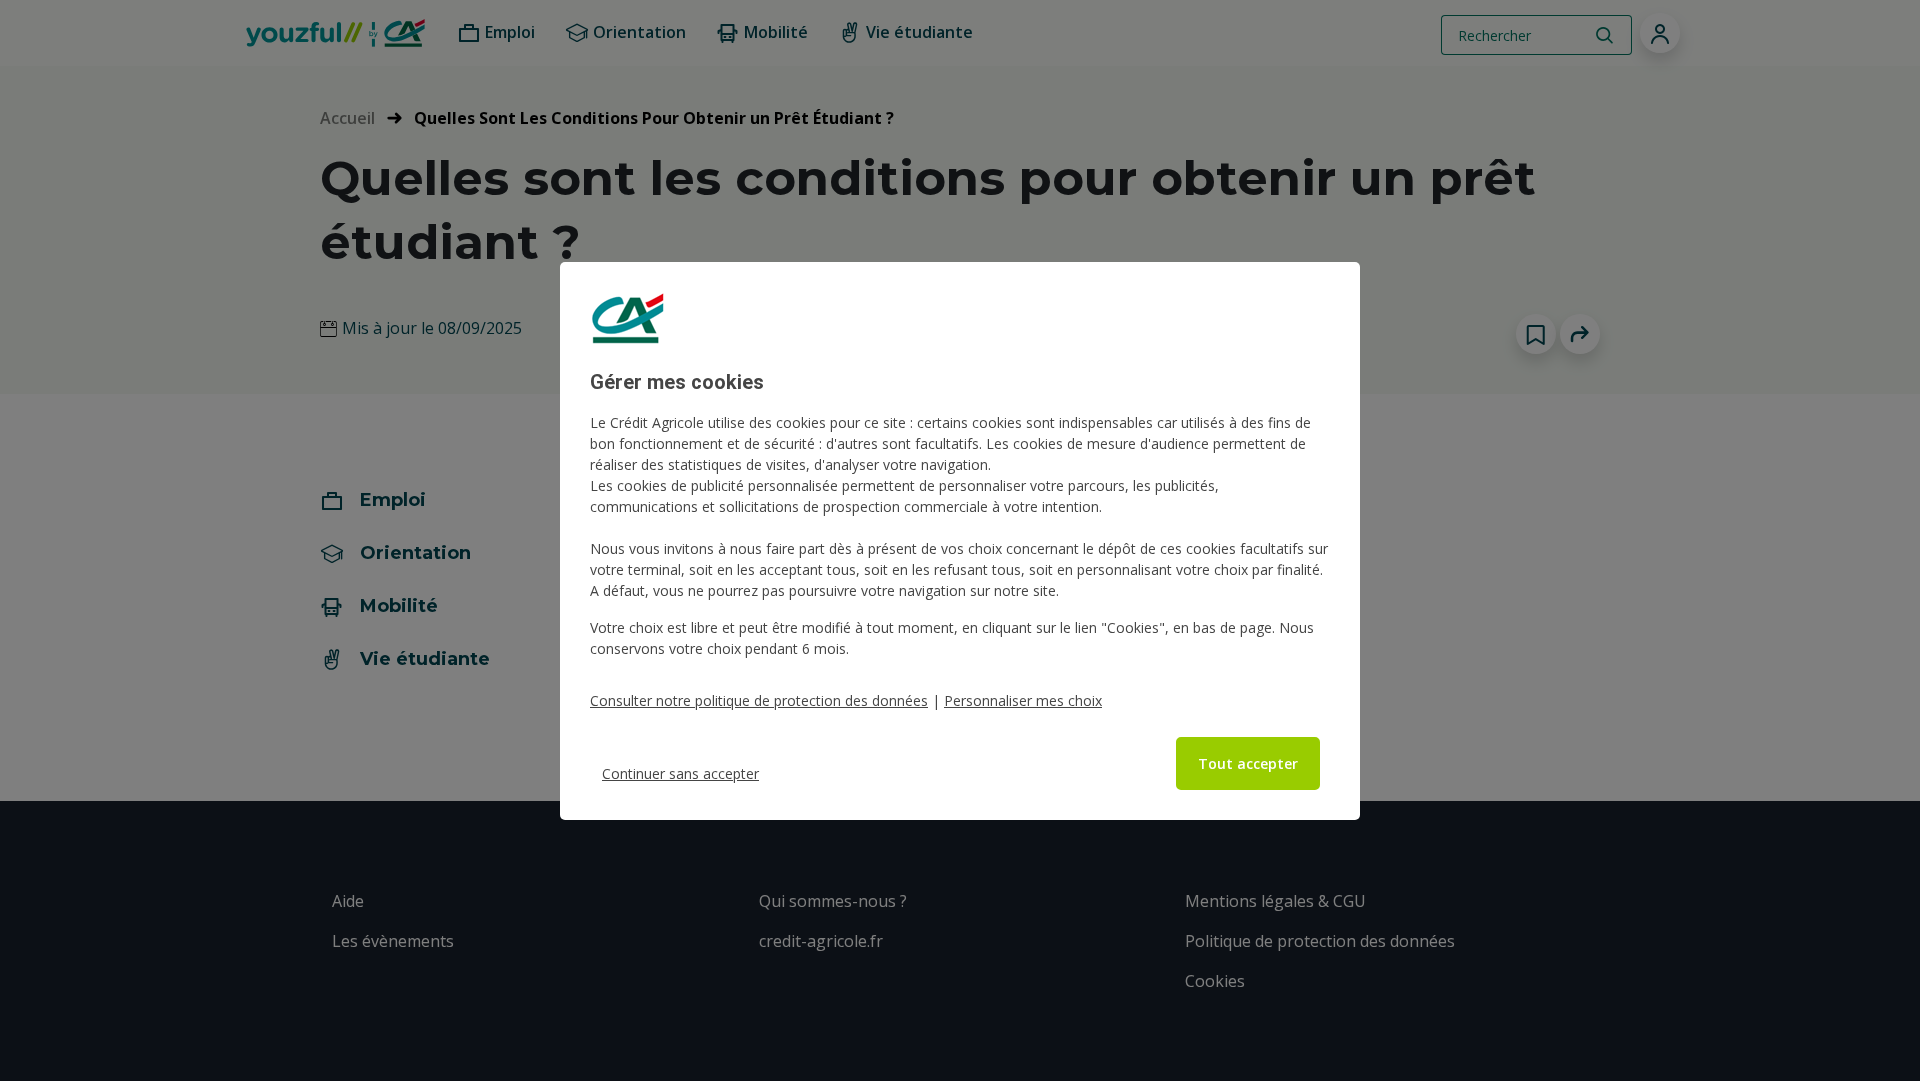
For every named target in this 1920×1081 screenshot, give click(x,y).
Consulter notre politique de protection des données (759, 700)
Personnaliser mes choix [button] (1023, 700)
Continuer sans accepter (680, 773)
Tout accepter (1248, 763)
